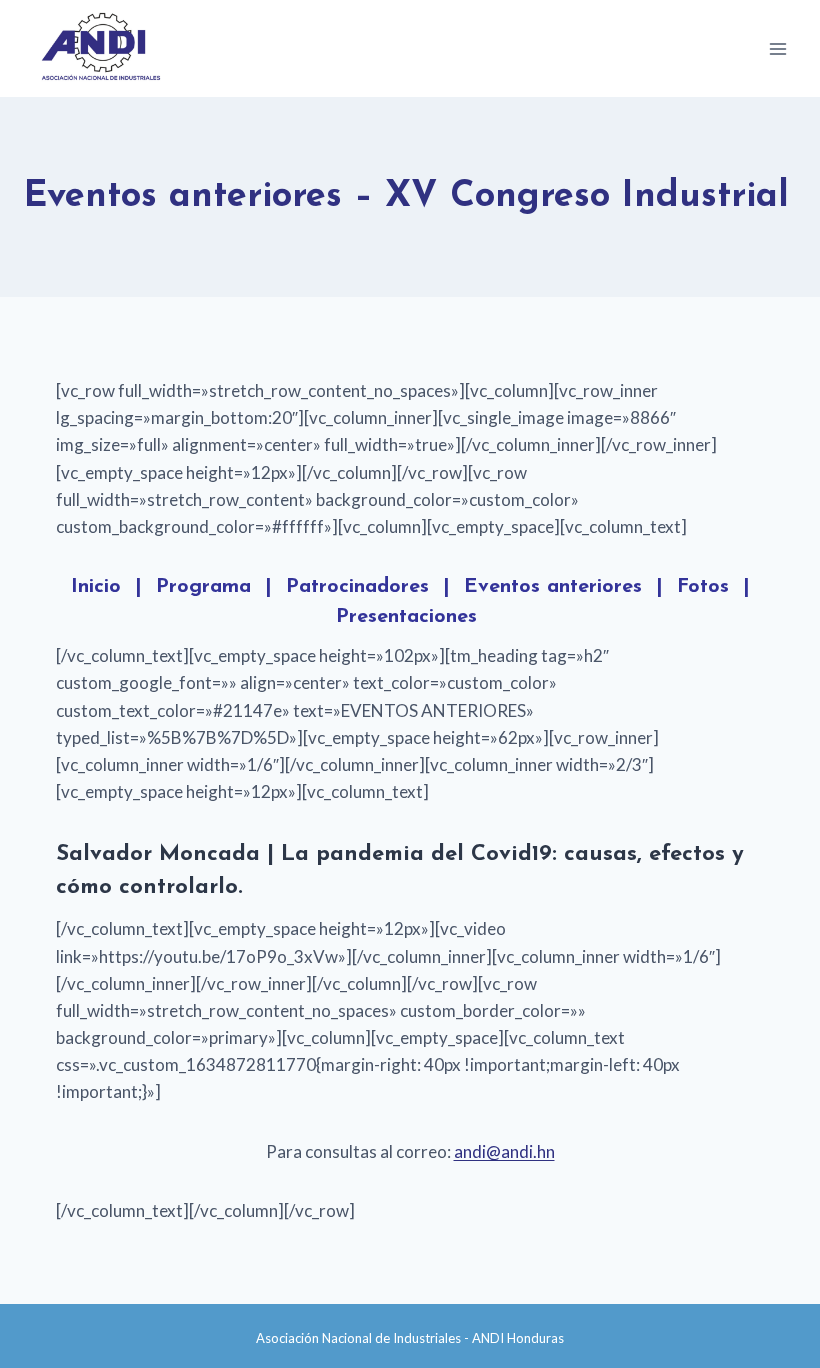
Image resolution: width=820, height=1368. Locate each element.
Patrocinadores (357, 587)
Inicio (96, 587)
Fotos (703, 587)
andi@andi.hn (504, 1151)
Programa (203, 587)
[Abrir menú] (777, 48)
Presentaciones (406, 617)
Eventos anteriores (553, 587)
